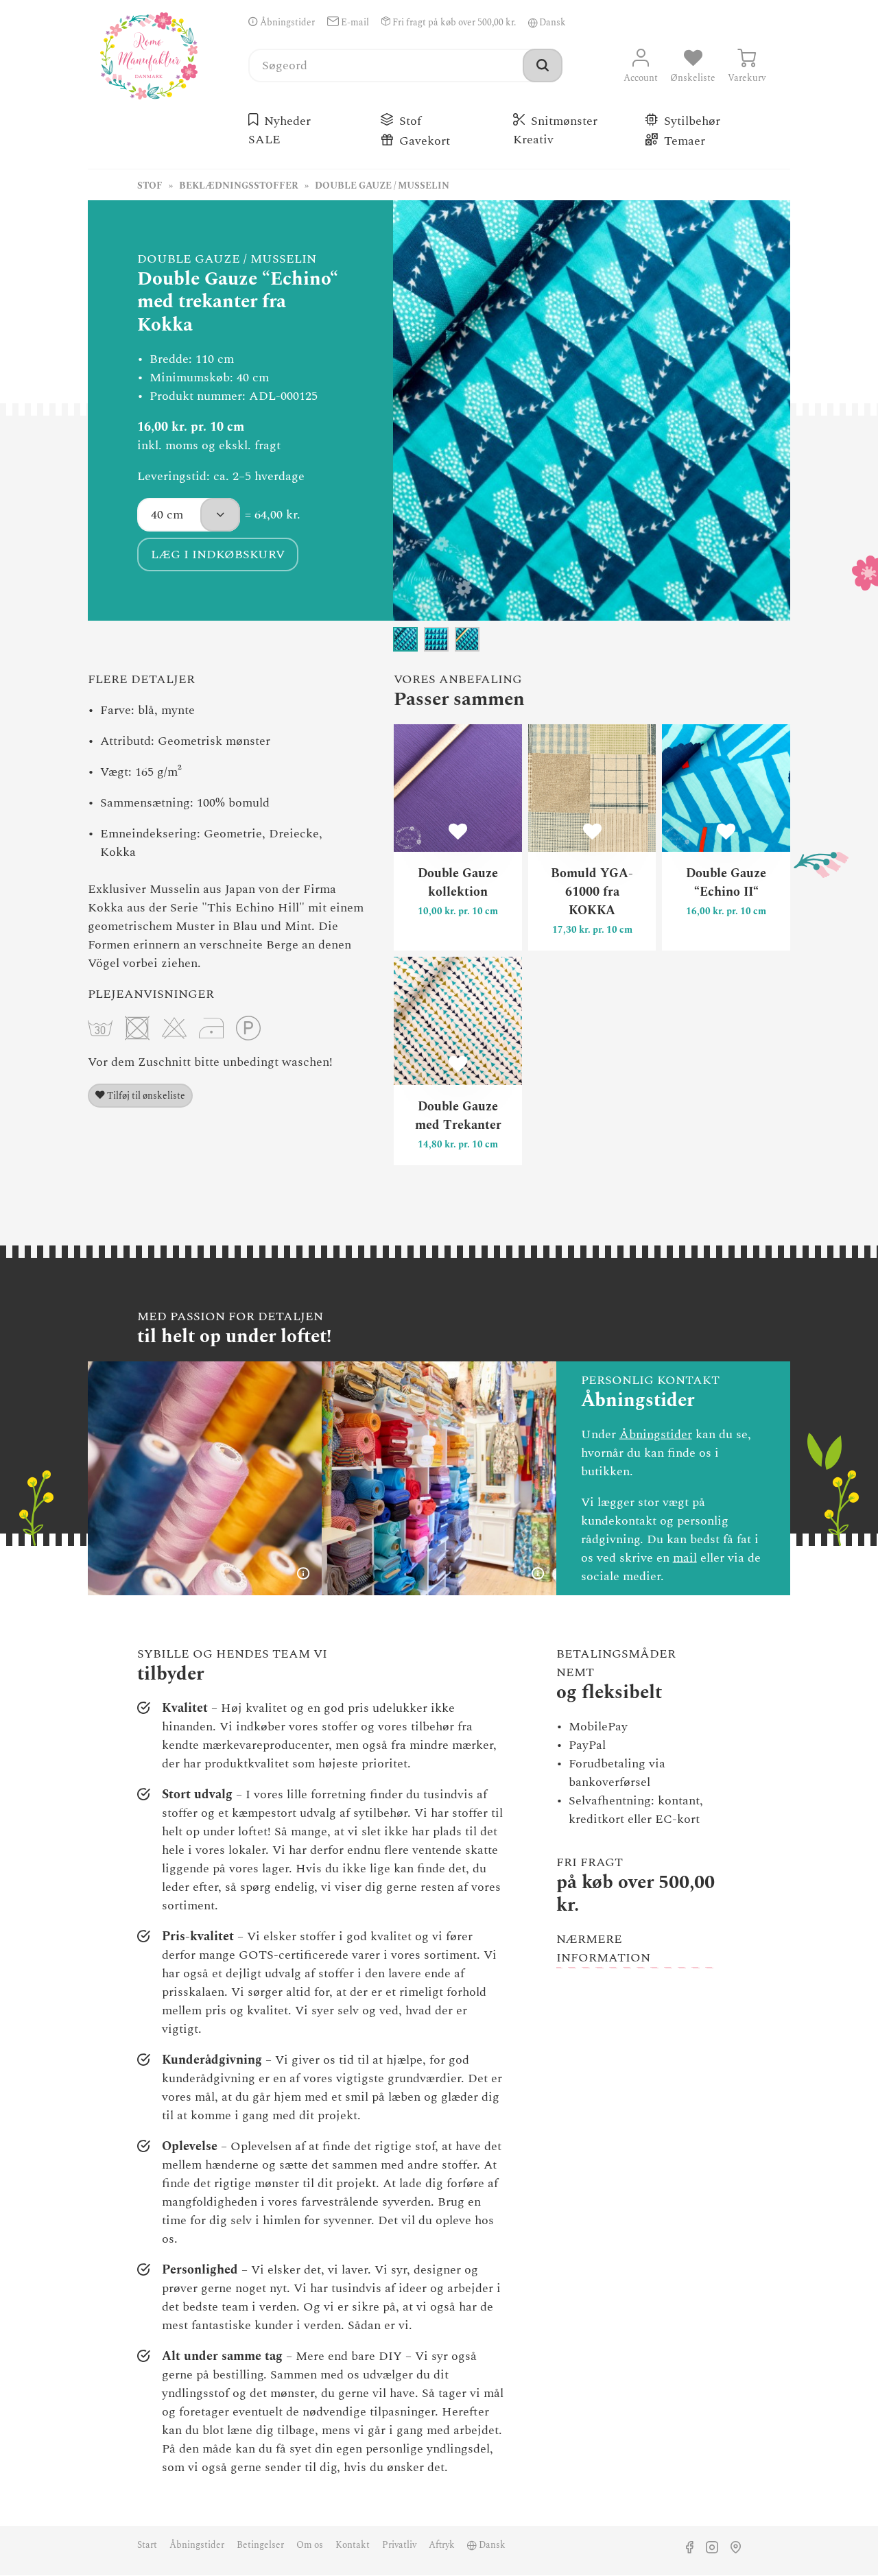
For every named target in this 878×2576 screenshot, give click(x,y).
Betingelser (260, 2545)
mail (685, 1558)
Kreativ (535, 140)
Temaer (685, 141)
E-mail (354, 23)
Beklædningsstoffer (239, 186)
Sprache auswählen (533, 23)
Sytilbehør (692, 121)
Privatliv (399, 2545)
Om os (310, 2545)
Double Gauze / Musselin (382, 186)
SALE (266, 140)
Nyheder (287, 121)
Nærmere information (603, 1948)
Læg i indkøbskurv (218, 554)
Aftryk (442, 2545)
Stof (410, 121)
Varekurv (747, 78)
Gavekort (425, 141)
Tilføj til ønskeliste (145, 1096)
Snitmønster (564, 121)
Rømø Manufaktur (149, 56)
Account (641, 78)
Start (147, 2545)
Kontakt (353, 2545)
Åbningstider (286, 23)
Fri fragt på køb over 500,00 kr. (453, 23)
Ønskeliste (693, 78)
